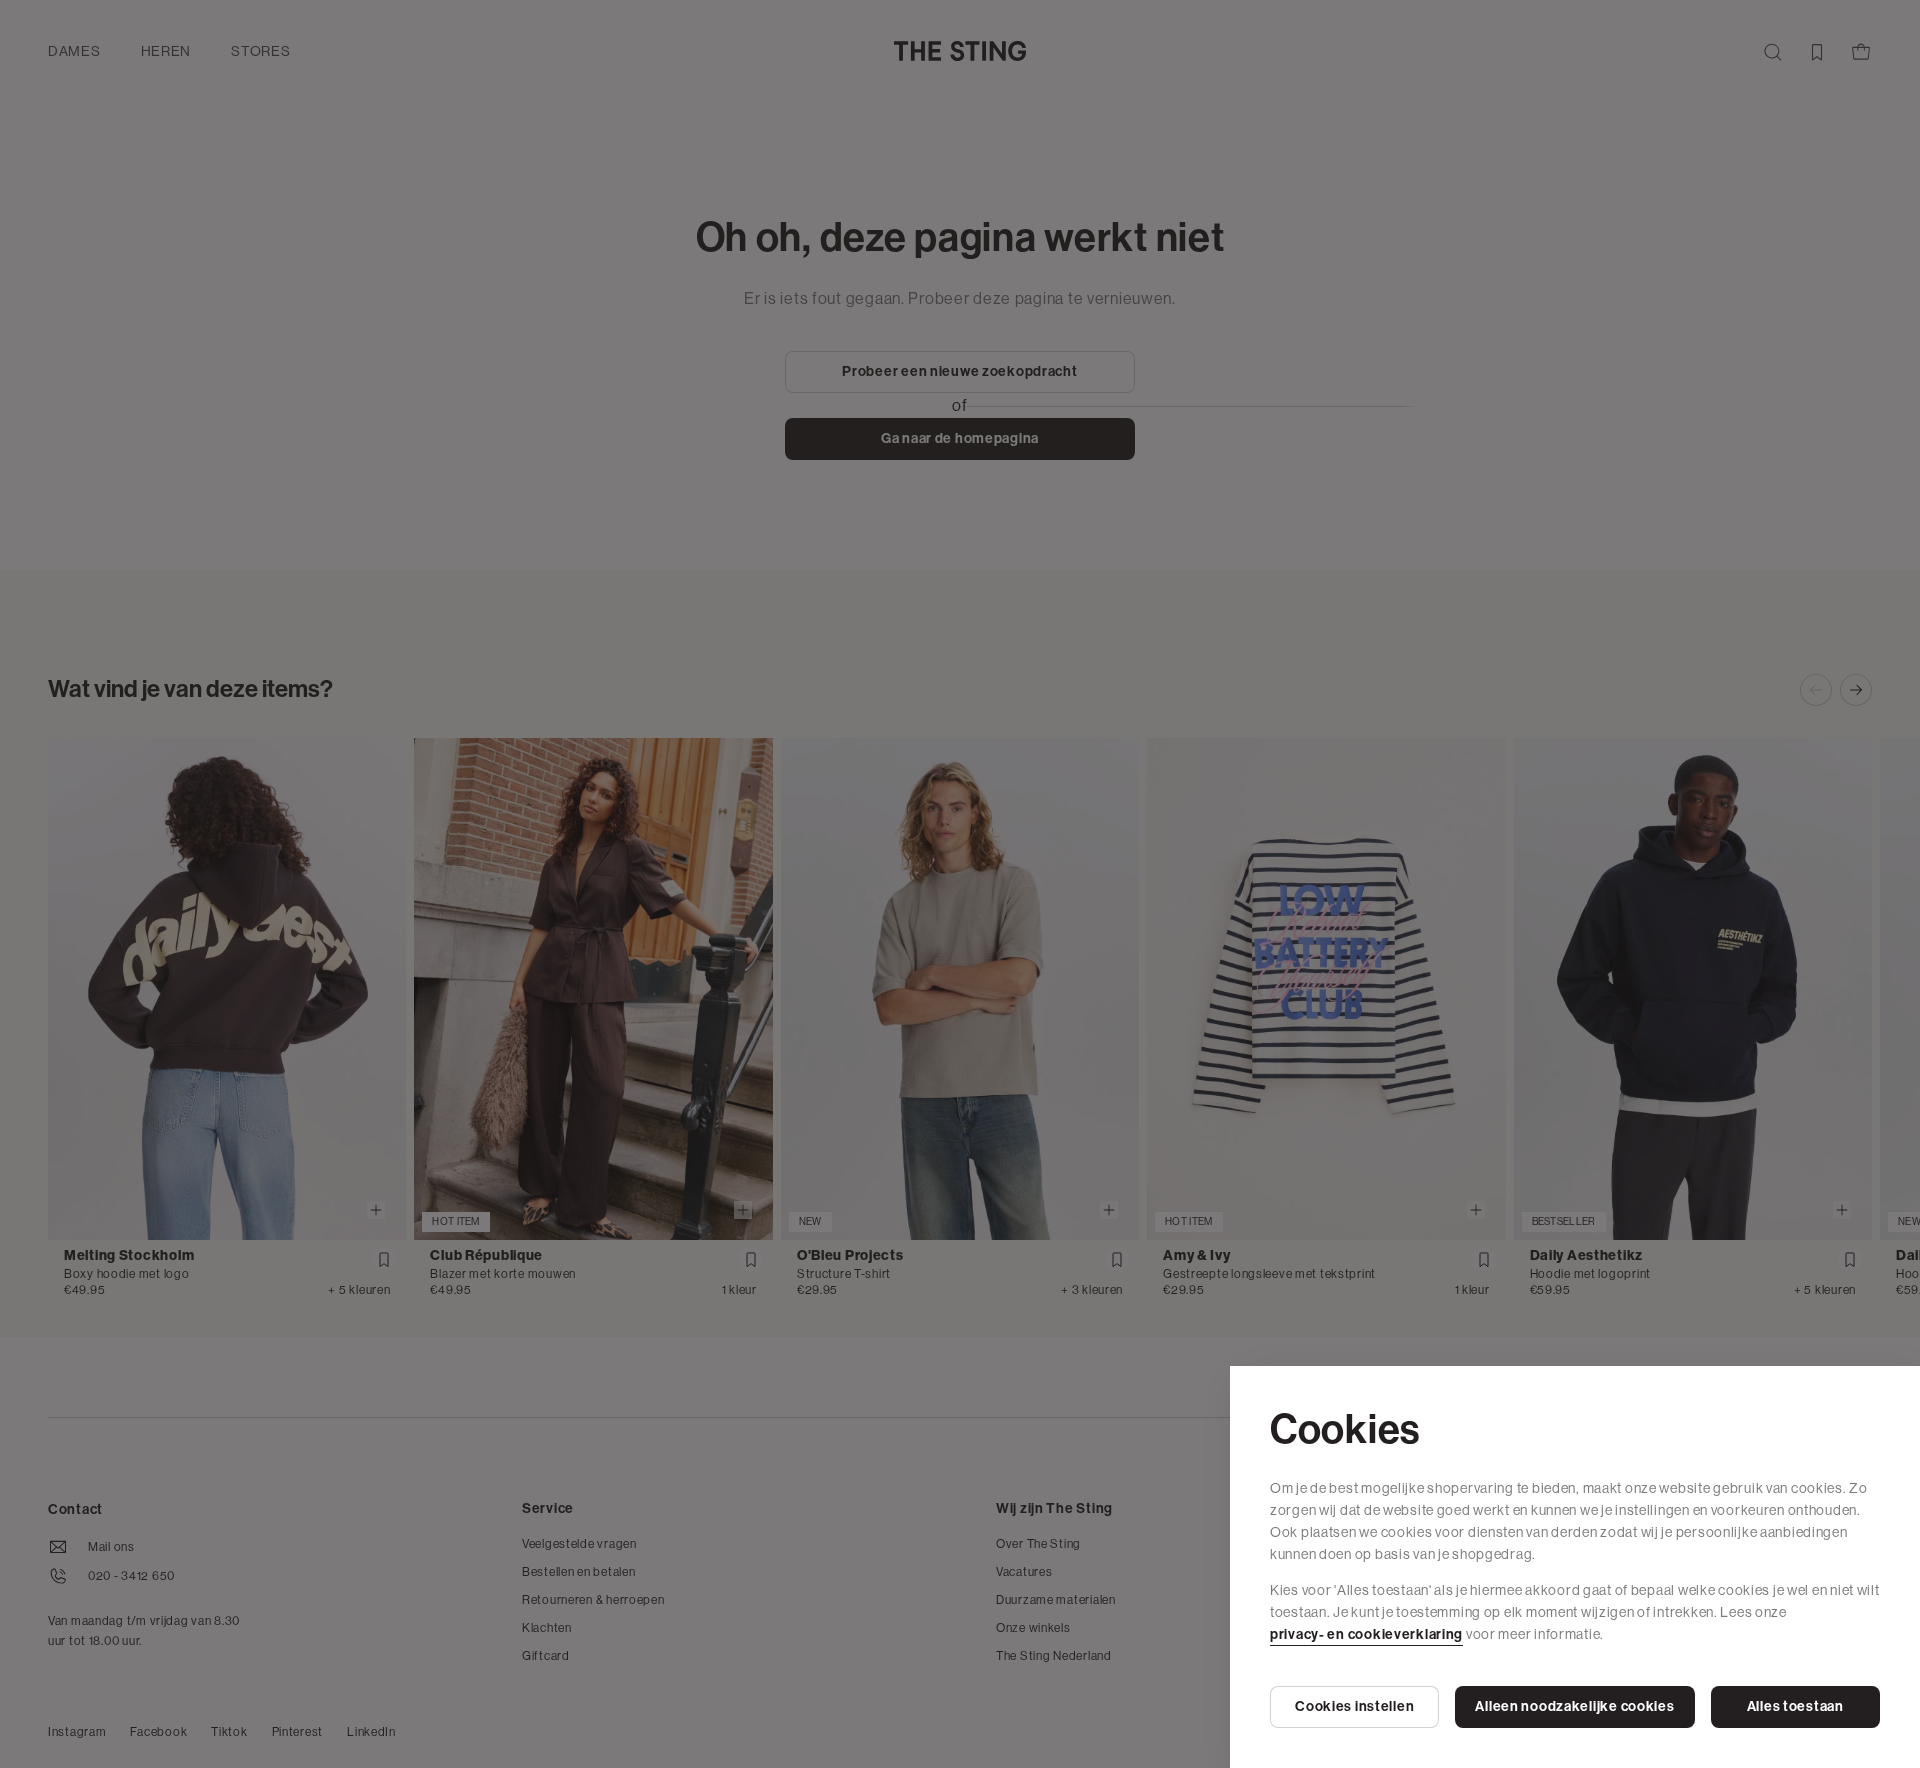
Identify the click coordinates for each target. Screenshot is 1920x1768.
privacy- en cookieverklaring (1366, 1634)
